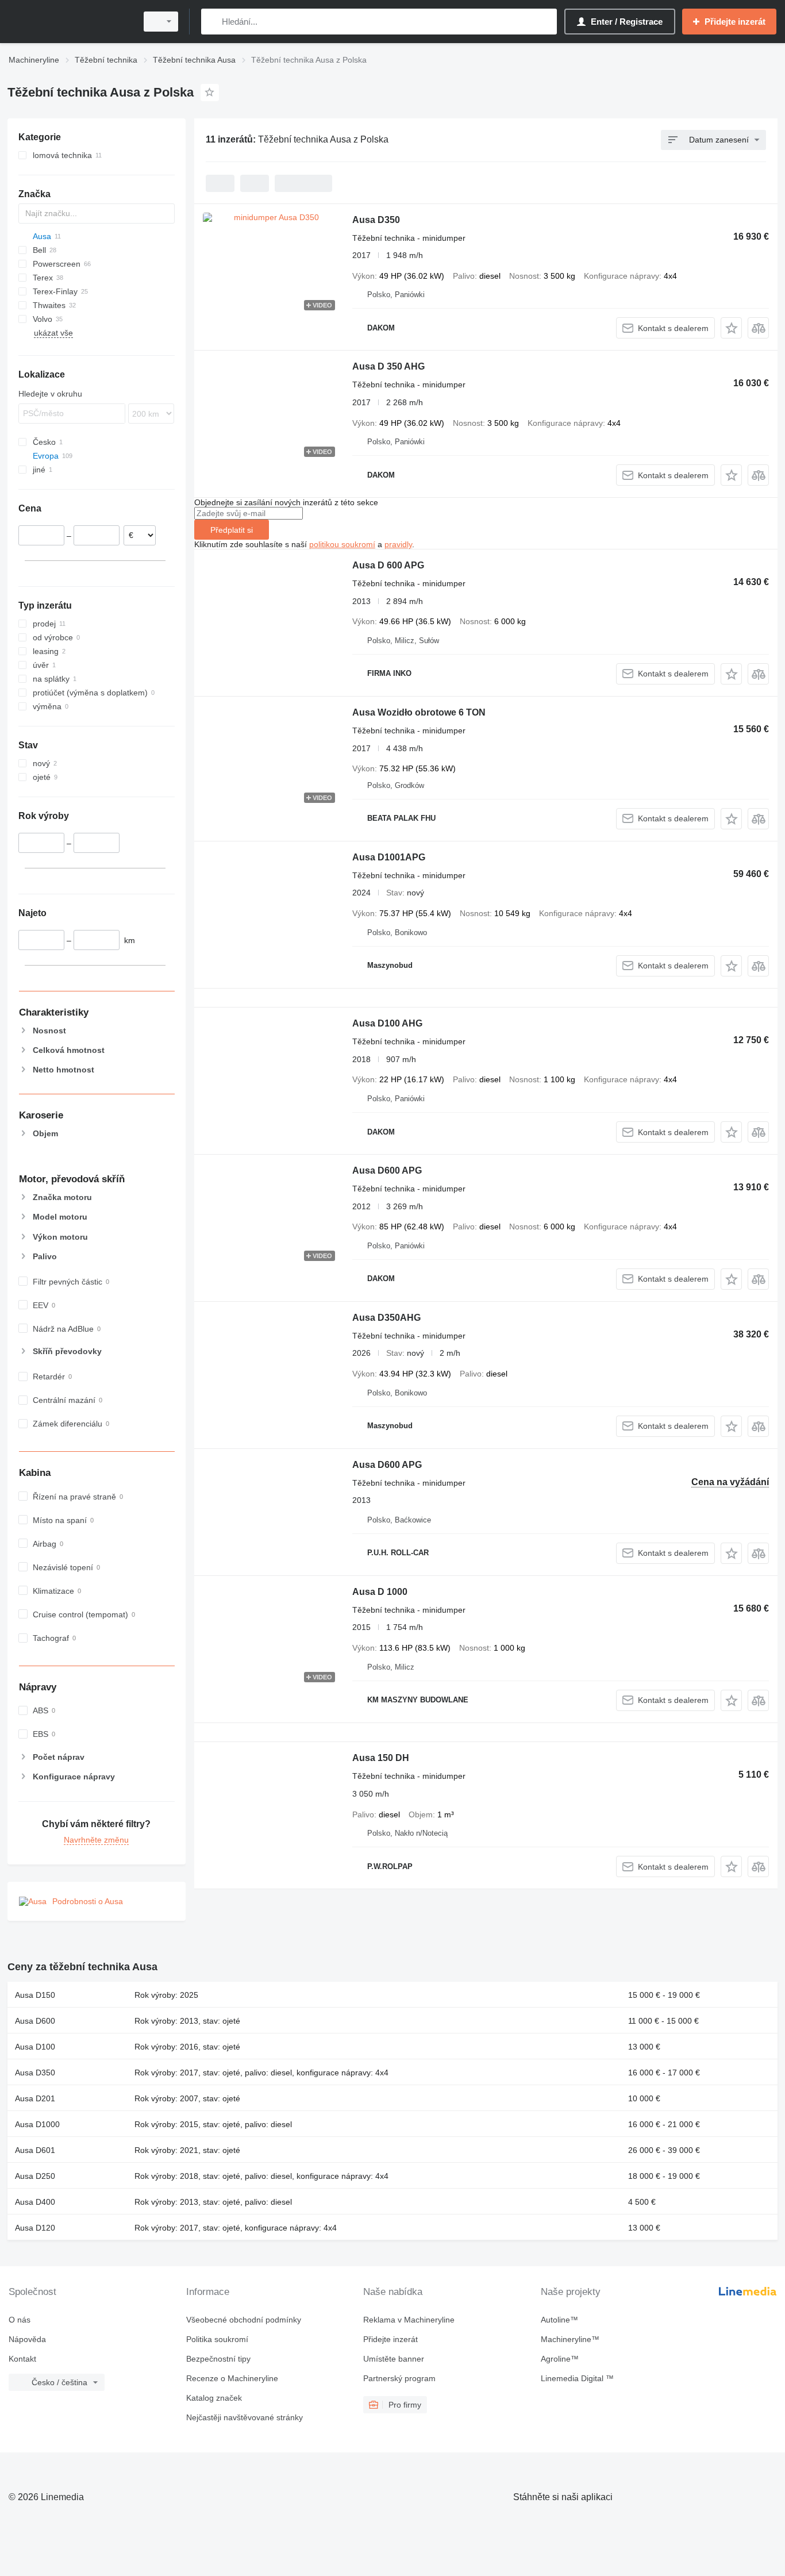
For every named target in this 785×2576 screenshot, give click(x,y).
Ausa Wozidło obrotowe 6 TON (419, 712)
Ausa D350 (376, 220)
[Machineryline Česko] (69, 22)
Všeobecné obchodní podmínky (244, 2320)
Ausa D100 (35, 2047)
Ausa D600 (35, 2021)
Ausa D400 (35, 2202)
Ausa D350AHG (386, 1318)
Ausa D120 (35, 2228)
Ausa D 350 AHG (388, 366)
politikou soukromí (342, 544)
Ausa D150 (35, 1995)
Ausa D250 (35, 2176)
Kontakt (22, 2359)
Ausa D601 (35, 2150)
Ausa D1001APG (389, 857)
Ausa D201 (35, 2098)
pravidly (398, 544)
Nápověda (27, 2339)
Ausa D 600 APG (388, 565)
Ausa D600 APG (387, 1170)
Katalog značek (214, 2398)
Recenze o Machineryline (232, 2378)
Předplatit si (232, 530)
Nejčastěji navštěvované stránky (245, 2417)
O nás (20, 2320)
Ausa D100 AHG (387, 1023)
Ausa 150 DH (381, 1758)
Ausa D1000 (37, 2124)
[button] (731, 328)
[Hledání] (212, 22)
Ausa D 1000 (380, 1592)
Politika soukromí (217, 2339)
